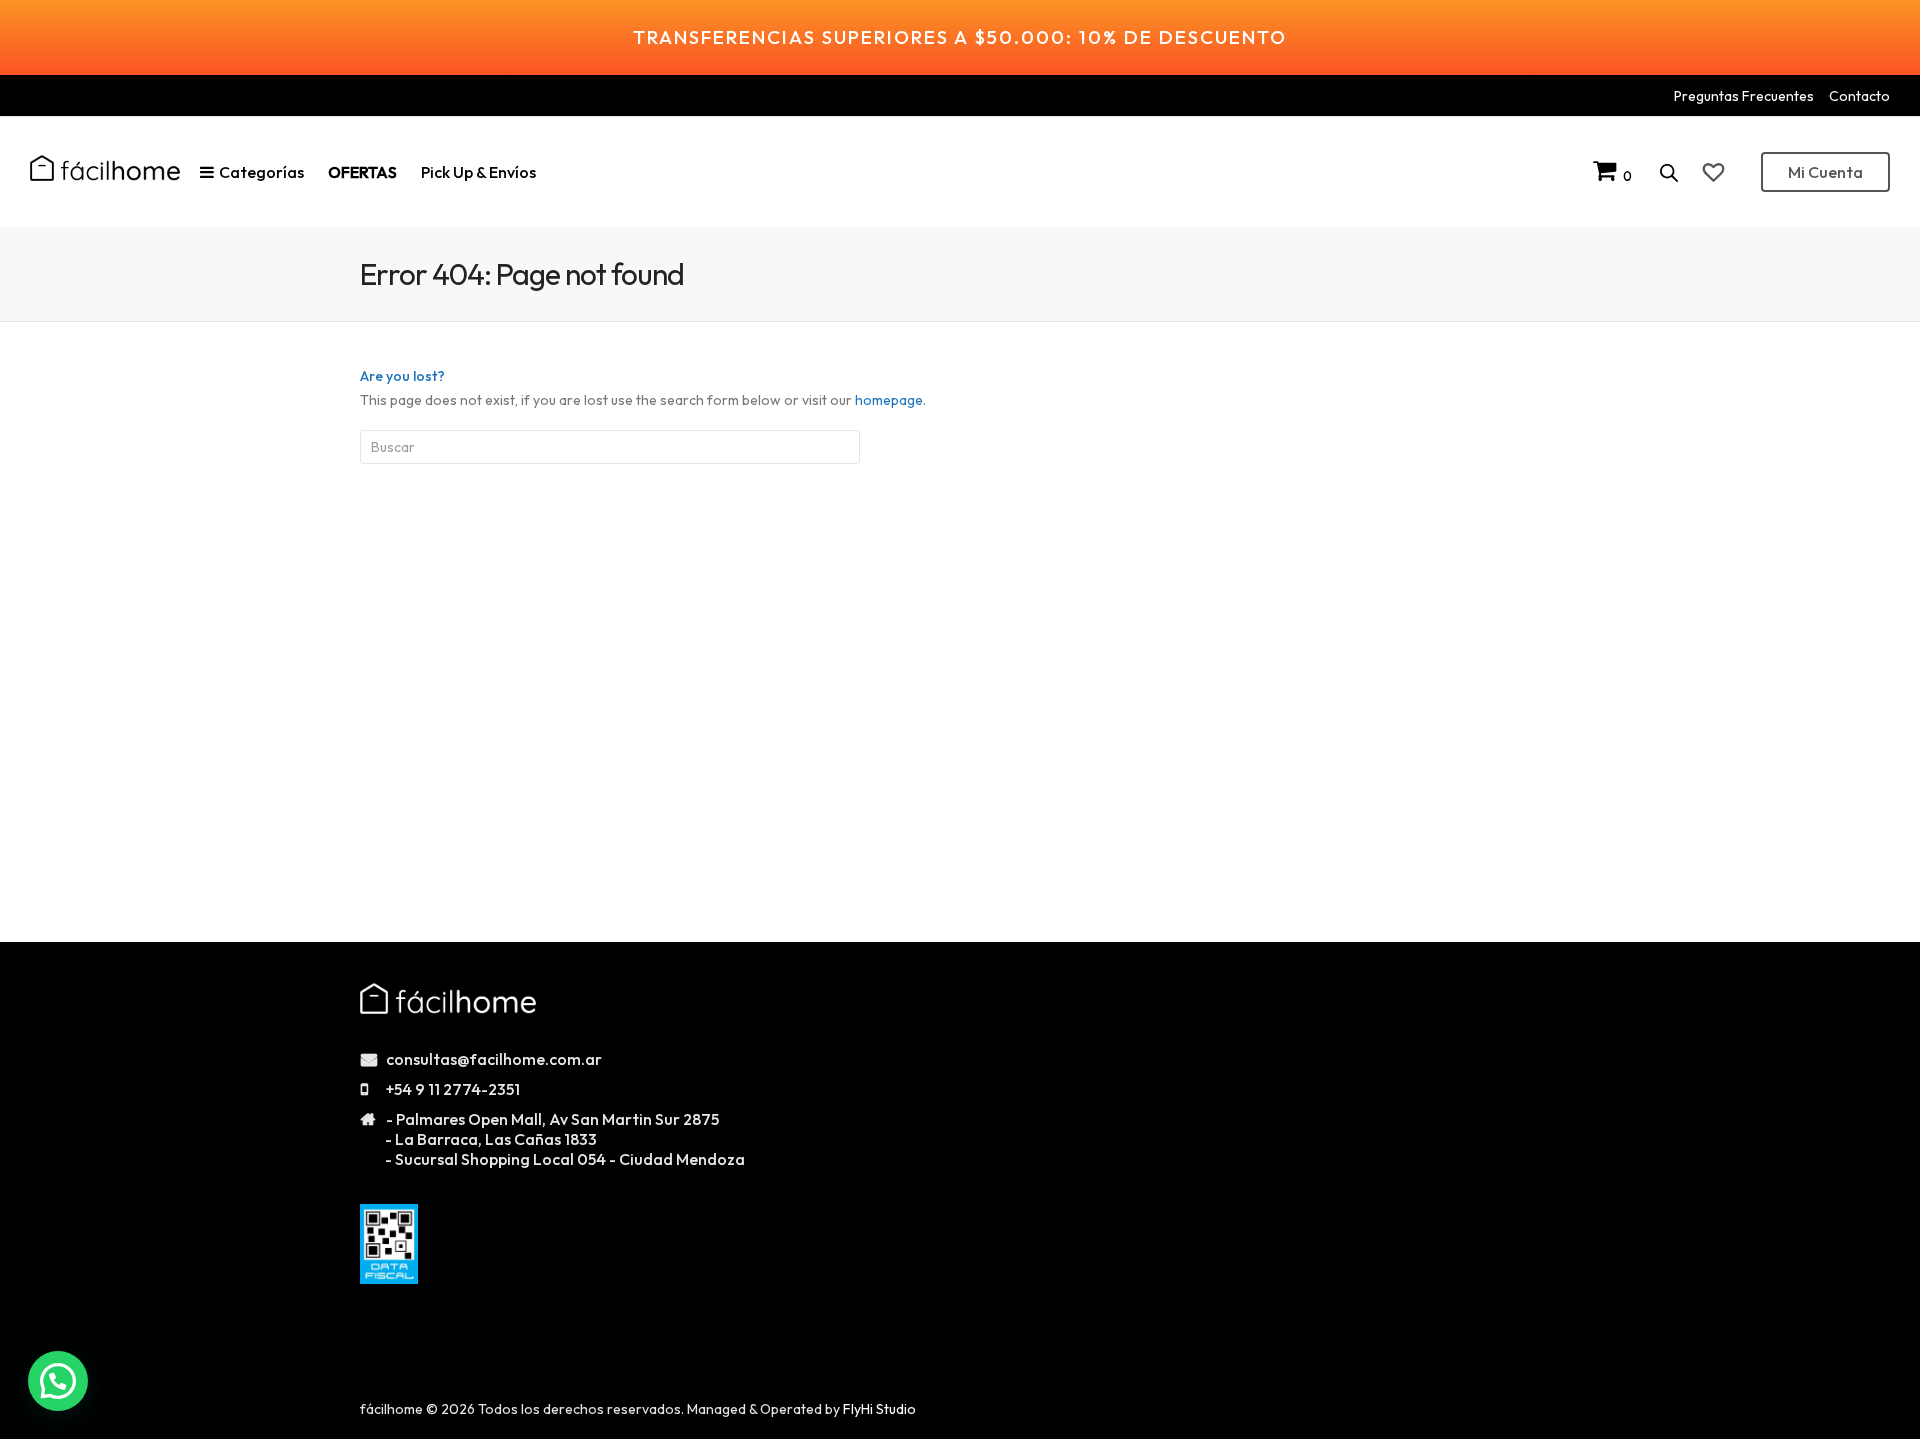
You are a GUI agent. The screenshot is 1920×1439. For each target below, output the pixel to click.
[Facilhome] (105, 168)
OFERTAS (362, 172)
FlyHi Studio (879, 1409)
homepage (889, 400)
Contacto (1859, 96)
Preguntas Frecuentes (1744, 96)
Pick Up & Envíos (478, 172)
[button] (58, 1381)
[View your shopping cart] (1608, 175)
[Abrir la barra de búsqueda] (1669, 172)
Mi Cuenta (1825, 172)
